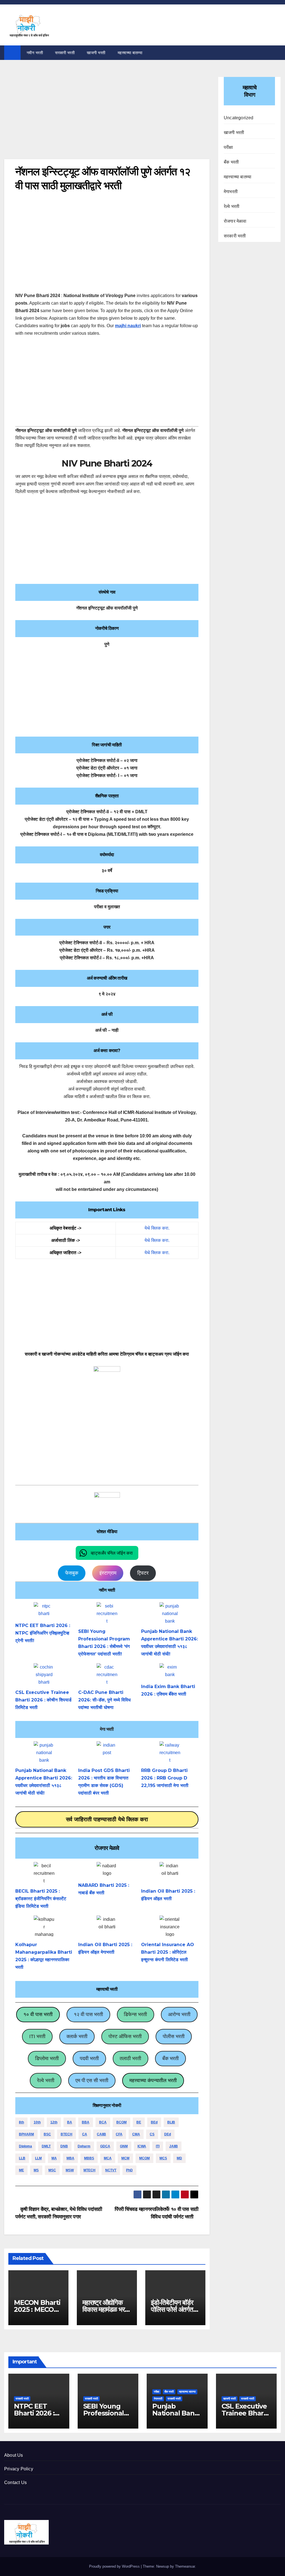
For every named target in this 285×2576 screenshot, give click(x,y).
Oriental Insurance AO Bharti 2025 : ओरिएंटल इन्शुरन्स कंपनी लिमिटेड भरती (168, 1952)
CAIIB (101, 2134)
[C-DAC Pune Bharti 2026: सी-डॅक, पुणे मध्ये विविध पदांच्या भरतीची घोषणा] (107, 1674)
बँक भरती (170, 2058)
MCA (108, 2158)
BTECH (67, 2134)
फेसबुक (72, 1573)
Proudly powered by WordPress (115, 2566)
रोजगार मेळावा (235, 221)
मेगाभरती (231, 192)
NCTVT (111, 2170)
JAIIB (174, 2146)
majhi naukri (128, 326)
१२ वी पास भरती (88, 2014)
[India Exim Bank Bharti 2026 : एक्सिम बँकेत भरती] (170, 1671)
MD (179, 2158)
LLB (22, 2158)
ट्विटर (143, 1573)
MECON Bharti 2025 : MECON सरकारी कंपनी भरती (37, 2309)
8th (21, 2122)
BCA (103, 2122)
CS (152, 2134)
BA (70, 2122)
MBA (70, 2158)
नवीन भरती (35, 53)
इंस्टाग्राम (108, 1573)
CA (85, 2134)
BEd (154, 2122)
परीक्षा (229, 147)
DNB (64, 2146)
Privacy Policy (19, 2469)
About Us (14, 2455)
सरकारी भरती (65, 53)
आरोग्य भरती (179, 2014)
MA (54, 2158)
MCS (163, 2158)
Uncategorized (239, 118)
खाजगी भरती (96, 53)
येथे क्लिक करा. (157, 1228)
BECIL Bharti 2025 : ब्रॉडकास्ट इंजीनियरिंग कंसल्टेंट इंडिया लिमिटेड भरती (41, 1899)
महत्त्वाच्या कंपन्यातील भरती (153, 2080)
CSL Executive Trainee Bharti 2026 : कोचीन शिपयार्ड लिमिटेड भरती (43, 1700)
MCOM (144, 2158)
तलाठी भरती (130, 2058)
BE (139, 2122)
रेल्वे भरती (46, 2080)
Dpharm (84, 2146)
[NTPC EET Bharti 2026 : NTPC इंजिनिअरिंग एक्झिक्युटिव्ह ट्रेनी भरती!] (44, 1610)
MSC (52, 2170)
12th (54, 2122)
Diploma (25, 2146)
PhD (129, 2170)
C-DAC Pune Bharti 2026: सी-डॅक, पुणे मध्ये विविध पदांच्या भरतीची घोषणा (104, 1700)
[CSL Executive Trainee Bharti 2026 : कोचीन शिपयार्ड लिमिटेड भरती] (44, 1674)
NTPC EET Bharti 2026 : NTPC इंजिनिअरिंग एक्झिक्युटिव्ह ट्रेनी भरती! (43, 1633)
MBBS (89, 2158)
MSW (70, 2170)
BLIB (171, 2122)
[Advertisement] (107, 118)
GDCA (105, 2146)
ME (21, 2170)
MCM (125, 2158)
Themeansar (185, 2566)
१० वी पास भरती (38, 2014)
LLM (38, 2158)
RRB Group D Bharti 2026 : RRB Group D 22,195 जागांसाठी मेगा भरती (165, 1778)
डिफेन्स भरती (135, 2014)
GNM (124, 2146)
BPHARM (26, 2134)
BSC (47, 2134)
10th (37, 2122)
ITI (158, 2146)
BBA (86, 2122)
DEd (168, 2134)
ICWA (142, 2146)
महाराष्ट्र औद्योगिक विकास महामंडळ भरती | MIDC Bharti (106, 2309)
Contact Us (15, 2482)
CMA (136, 2134)
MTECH (89, 2170)
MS (36, 2170)
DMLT (46, 2146)
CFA (119, 2134)
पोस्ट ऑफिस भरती (125, 2036)
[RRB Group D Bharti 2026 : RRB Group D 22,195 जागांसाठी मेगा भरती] (170, 1752)
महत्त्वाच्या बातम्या (130, 53)
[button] (107, 1553)
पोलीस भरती (174, 2036)
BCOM (121, 2122)
